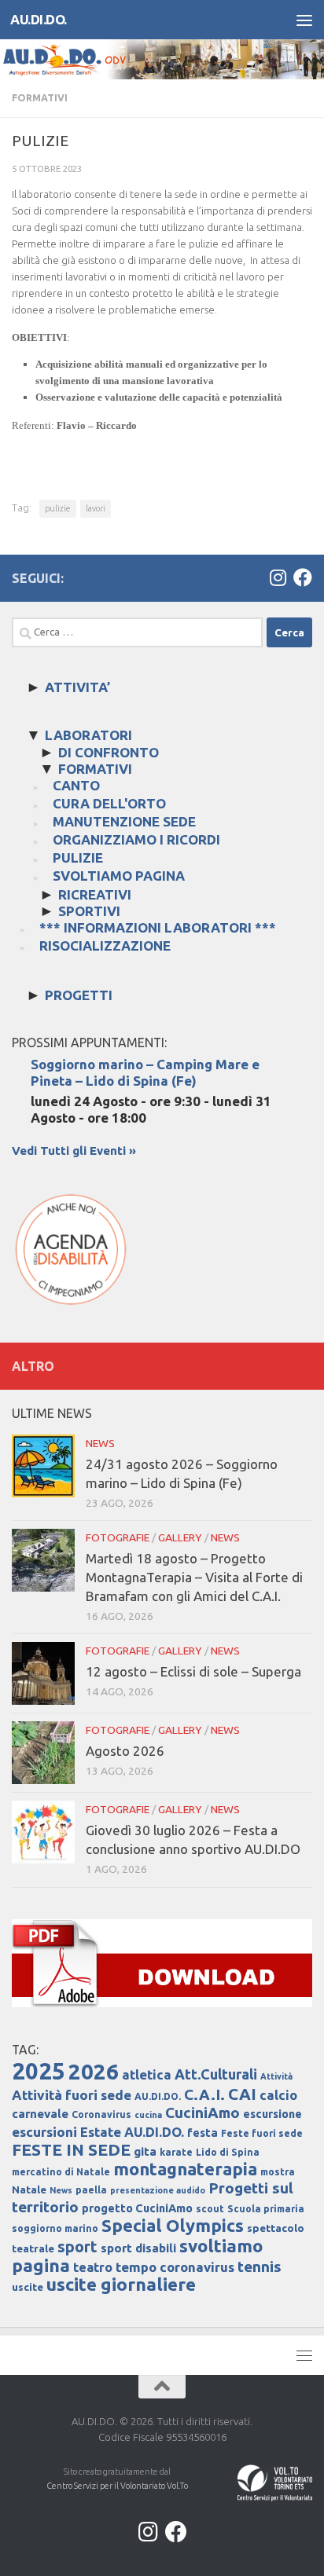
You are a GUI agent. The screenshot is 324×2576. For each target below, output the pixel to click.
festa (202, 2133)
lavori (96, 508)
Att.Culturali (216, 2074)
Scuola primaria (266, 2209)
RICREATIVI (95, 894)
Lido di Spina (228, 2152)
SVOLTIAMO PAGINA (119, 876)
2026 (94, 2071)
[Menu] (304, 20)
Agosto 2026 (125, 1751)
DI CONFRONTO (109, 752)
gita (145, 2151)
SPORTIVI (89, 911)
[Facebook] (303, 577)
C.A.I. (204, 2094)
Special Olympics (173, 2225)
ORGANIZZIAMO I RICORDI (136, 839)
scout (210, 2209)
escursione (272, 2114)
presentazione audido (158, 2190)
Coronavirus (101, 2114)
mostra (278, 2172)
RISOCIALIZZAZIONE (105, 945)
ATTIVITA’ (77, 687)
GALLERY (180, 1537)
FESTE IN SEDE (71, 2149)
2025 (39, 2071)
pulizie (58, 508)
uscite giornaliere (121, 2284)
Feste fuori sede (262, 2133)
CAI (242, 2094)
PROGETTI (79, 995)
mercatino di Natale (61, 2172)
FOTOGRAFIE (118, 1537)
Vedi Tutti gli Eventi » (74, 1151)
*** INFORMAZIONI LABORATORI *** (158, 927)
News (61, 2190)
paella (91, 2190)
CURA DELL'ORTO (109, 803)
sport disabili (138, 2248)
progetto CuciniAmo (137, 2208)
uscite (28, 2287)
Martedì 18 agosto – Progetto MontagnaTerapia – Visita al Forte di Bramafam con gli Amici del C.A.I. (194, 1577)
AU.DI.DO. (39, 19)
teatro (93, 2267)
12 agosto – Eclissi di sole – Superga (193, 1671)
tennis (260, 2266)
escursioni (44, 2132)
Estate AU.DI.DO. (132, 2132)
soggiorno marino (55, 2228)
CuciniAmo (202, 2112)
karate (176, 2152)
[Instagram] (278, 577)
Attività (276, 2076)
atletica (147, 2074)
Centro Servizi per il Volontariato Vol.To (117, 2486)
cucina (148, 2115)
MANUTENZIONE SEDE (124, 821)
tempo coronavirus (175, 2267)
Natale (29, 2190)
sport (77, 2247)
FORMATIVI (40, 98)
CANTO (76, 785)
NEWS (100, 1443)
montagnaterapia (185, 2169)
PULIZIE (78, 857)
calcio (278, 2095)
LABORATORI (88, 735)
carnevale (40, 2114)
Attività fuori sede (72, 2095)
